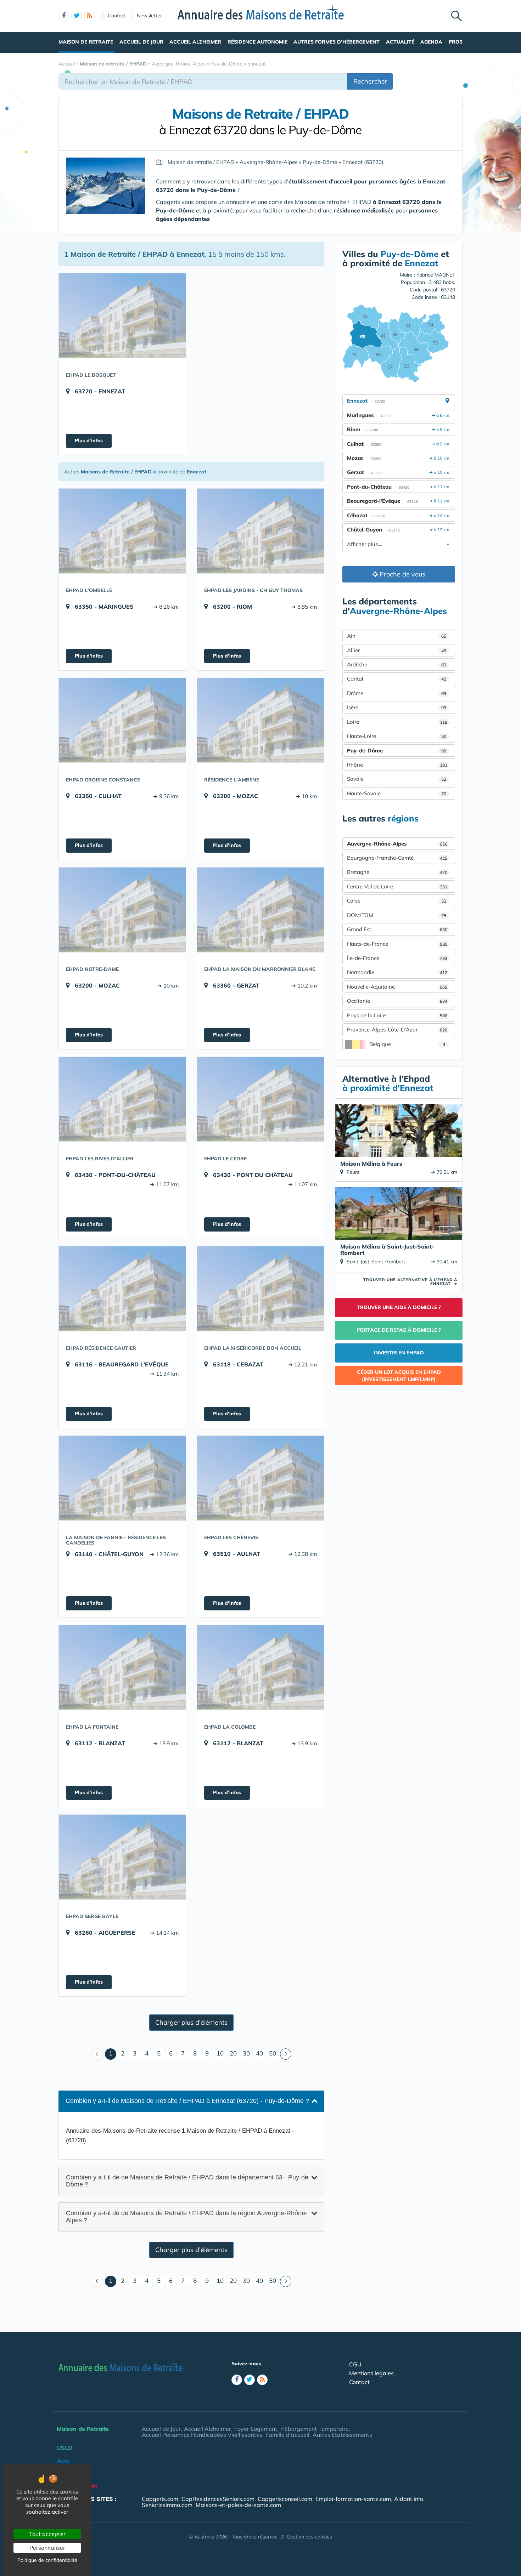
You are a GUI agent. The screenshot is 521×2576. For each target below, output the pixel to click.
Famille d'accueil (287, 2435)
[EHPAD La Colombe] (260, 1667)
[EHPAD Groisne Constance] (122, 720)
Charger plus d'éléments (191, 2022)
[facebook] (64, 16)
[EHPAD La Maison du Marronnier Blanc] (260, 910)
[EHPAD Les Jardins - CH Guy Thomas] (260, 531)
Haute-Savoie (397, 793)
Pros (456, 42)
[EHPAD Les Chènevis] (260, 1478)
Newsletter (149, 16)
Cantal (397, 679)
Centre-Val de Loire (397, 886)
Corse (397, 901)
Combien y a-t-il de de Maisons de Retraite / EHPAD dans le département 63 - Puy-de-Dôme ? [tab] (188, 2180)
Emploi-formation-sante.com (353, 2499)
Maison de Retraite (86, 42)
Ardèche (397, 664)
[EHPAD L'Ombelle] (122, 531)
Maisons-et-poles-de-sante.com (238, 2505)
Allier (397, 650)
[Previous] (97, 2054)
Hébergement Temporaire (315, 2429)
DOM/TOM (397, 915)
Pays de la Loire (397, 1015)
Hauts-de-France (397, 944)
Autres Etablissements (342, 2435)
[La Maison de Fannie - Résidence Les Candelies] (122, 1478)
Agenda (431, 42)
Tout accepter (47, 2534)
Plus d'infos (89, 440)
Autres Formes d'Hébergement (337, 42)
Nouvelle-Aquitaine (397, 987)
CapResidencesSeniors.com (218, 2499)
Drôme (397, 693)
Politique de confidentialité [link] (47, 2560)
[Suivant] (286, 2054)
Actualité (400, 42)
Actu (63, 2461)
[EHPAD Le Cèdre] (260, 1099)
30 (246, 2053)
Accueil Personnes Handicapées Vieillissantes (202, 2435)
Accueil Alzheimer (195, 42)
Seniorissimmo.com (167, 2505)
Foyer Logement (256, 2429)
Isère (397, 707)
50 (273, 2053)
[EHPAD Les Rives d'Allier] (122, 1099)
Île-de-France (397, 958)
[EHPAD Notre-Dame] (122, 910)
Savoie (397, 779)
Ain (397, 636)
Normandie (397, 972)
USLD (65, 2448)
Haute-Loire (397, 736)
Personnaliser (47, 2548)
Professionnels (77, 2486)
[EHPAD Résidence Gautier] (122, 1289)
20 (233, 2053)
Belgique (407, 1044)
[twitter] (77, 16)
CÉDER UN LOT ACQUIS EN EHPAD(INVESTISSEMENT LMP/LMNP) (399, 1376)
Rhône (397, 765)
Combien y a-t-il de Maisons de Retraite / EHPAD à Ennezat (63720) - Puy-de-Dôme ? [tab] (187, 2101)
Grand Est (397, 929)
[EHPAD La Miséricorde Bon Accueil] (260, 1289)
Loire (397, 722)
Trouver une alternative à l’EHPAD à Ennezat (410, 1282)
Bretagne (397, 872)
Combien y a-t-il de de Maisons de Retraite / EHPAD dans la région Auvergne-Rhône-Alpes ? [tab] (187, 2217)
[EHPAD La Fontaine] (122, 1667)
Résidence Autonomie (257, 42)
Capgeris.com (160, 2499)
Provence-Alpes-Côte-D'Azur (397, 1030)
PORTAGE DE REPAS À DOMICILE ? (399, 1330)
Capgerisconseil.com (285, 2499)
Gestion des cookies (309, 2537)
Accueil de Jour (141, 42)
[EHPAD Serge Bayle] (122, 1857)
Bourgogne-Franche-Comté (397, 858)
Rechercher (370, 81)
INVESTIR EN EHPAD (399, 1353)
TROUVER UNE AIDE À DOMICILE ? (399, 1307)
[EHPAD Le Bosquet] (122, 315)
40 (259, 2053)
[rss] (89, 16)
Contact (117, 16)
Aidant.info (409, 2499)
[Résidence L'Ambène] (260, 720)
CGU (355, 2364)
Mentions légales (371, 2373)
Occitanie (397, 1001)
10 (220, 2053)
